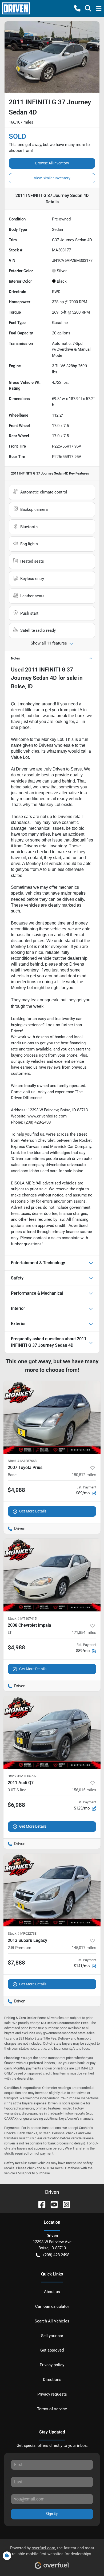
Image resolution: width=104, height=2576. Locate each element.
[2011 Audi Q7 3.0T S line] (52, 1733)
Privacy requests (52, 2394)
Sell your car (52, 2336)
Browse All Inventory (52, 163)
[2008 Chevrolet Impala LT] (52, 1575)
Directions (52, 2380)
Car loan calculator (52, 2306)
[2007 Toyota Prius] (52, 1417)
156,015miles (84, 1790)
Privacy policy (52, 2365)
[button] (77, 8)
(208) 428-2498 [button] (56, 2255)
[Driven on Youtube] (52, 2204)
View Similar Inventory (52, 178)
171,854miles (84, 1633)
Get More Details (33, 1511)
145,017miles (84, 1948)
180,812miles (84, 1475)
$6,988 (16, 1805)
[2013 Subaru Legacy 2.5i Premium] (52, 1890)
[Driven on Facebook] (40, 2204)
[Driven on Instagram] (64, 2204)
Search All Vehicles (52, 2321)
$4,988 (16, 1490)
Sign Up (52, 2514)
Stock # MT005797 (22, 1776)
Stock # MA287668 (22, 1461)
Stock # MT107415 (22, 1619)
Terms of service (52, 2409)
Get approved (52, 2350)
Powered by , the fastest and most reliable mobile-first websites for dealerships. (52, 2551)
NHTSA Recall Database (61, 2168)
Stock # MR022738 (22, 1933)
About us (52, 2292)
